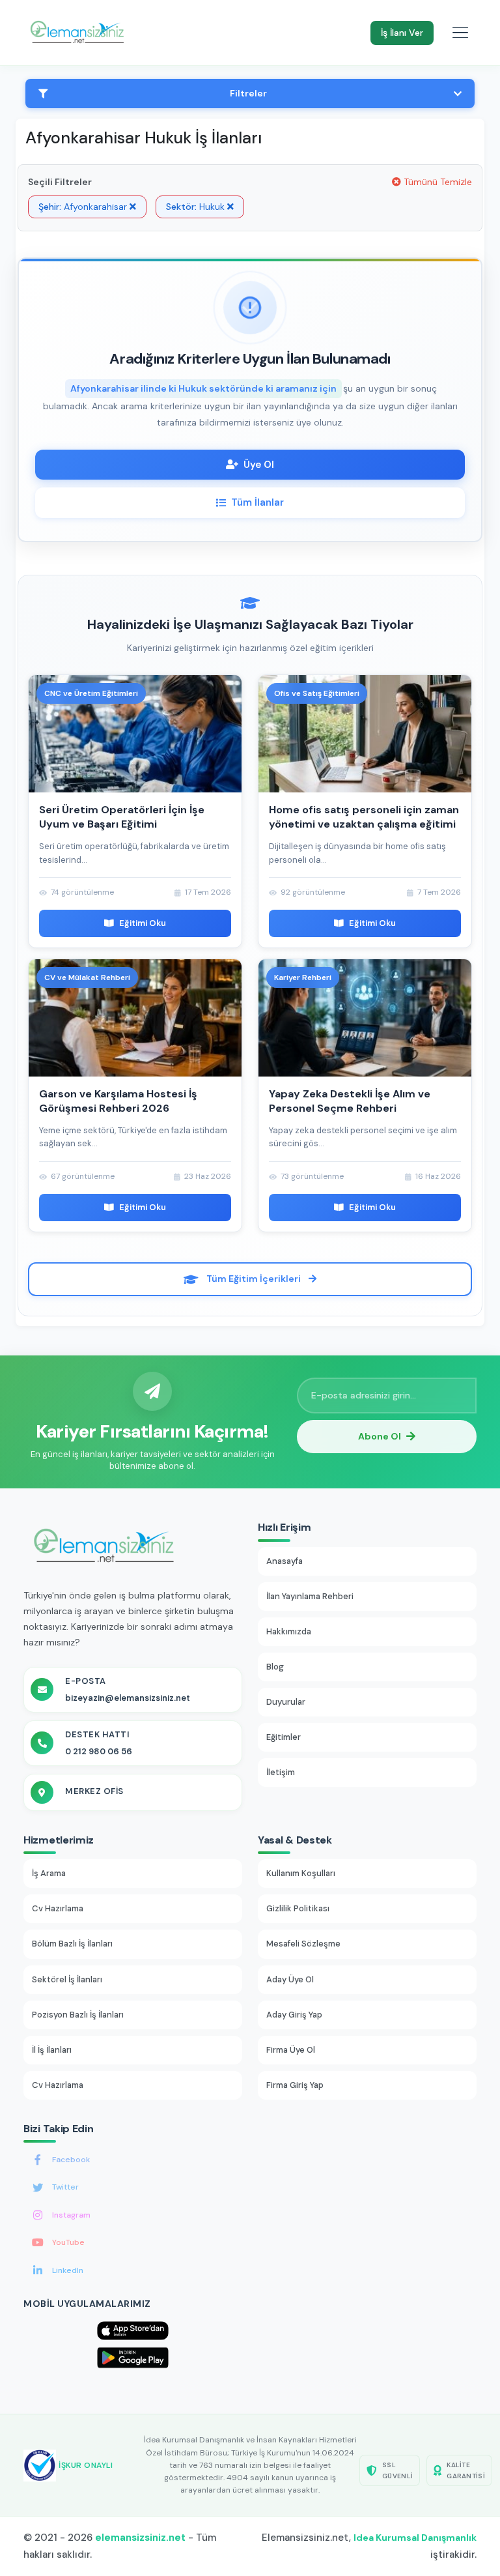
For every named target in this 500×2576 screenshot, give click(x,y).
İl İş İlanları (52, 2050)
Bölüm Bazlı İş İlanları (72, 1944)
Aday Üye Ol (290, 1979)
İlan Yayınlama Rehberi (310, 1596)
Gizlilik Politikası (298, 1908)
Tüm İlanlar (257, 502)
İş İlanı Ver (402, 33)
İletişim (281, 1772)
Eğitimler (284, 1737)
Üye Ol (259, 465)
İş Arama (49, 1873)
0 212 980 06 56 (99, 1751)
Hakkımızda (289, 1631)
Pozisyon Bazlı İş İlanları (78, 2015)
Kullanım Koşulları (301, 1873)
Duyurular (286, 1702)
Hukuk (197, 207)
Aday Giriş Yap (294, 2015)
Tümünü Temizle (437, 182)
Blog (275, 1667)
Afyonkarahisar (84, 207)
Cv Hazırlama (58, 1908)
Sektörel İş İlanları (67, 1979)
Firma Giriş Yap (295, 2085)
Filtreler (248, 93)
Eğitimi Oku (143, 923)
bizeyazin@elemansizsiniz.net (128, 1698)
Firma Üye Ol (291, 2050)
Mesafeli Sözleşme (303, 1944)
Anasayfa (285, 1561)
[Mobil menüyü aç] (460, 33)
